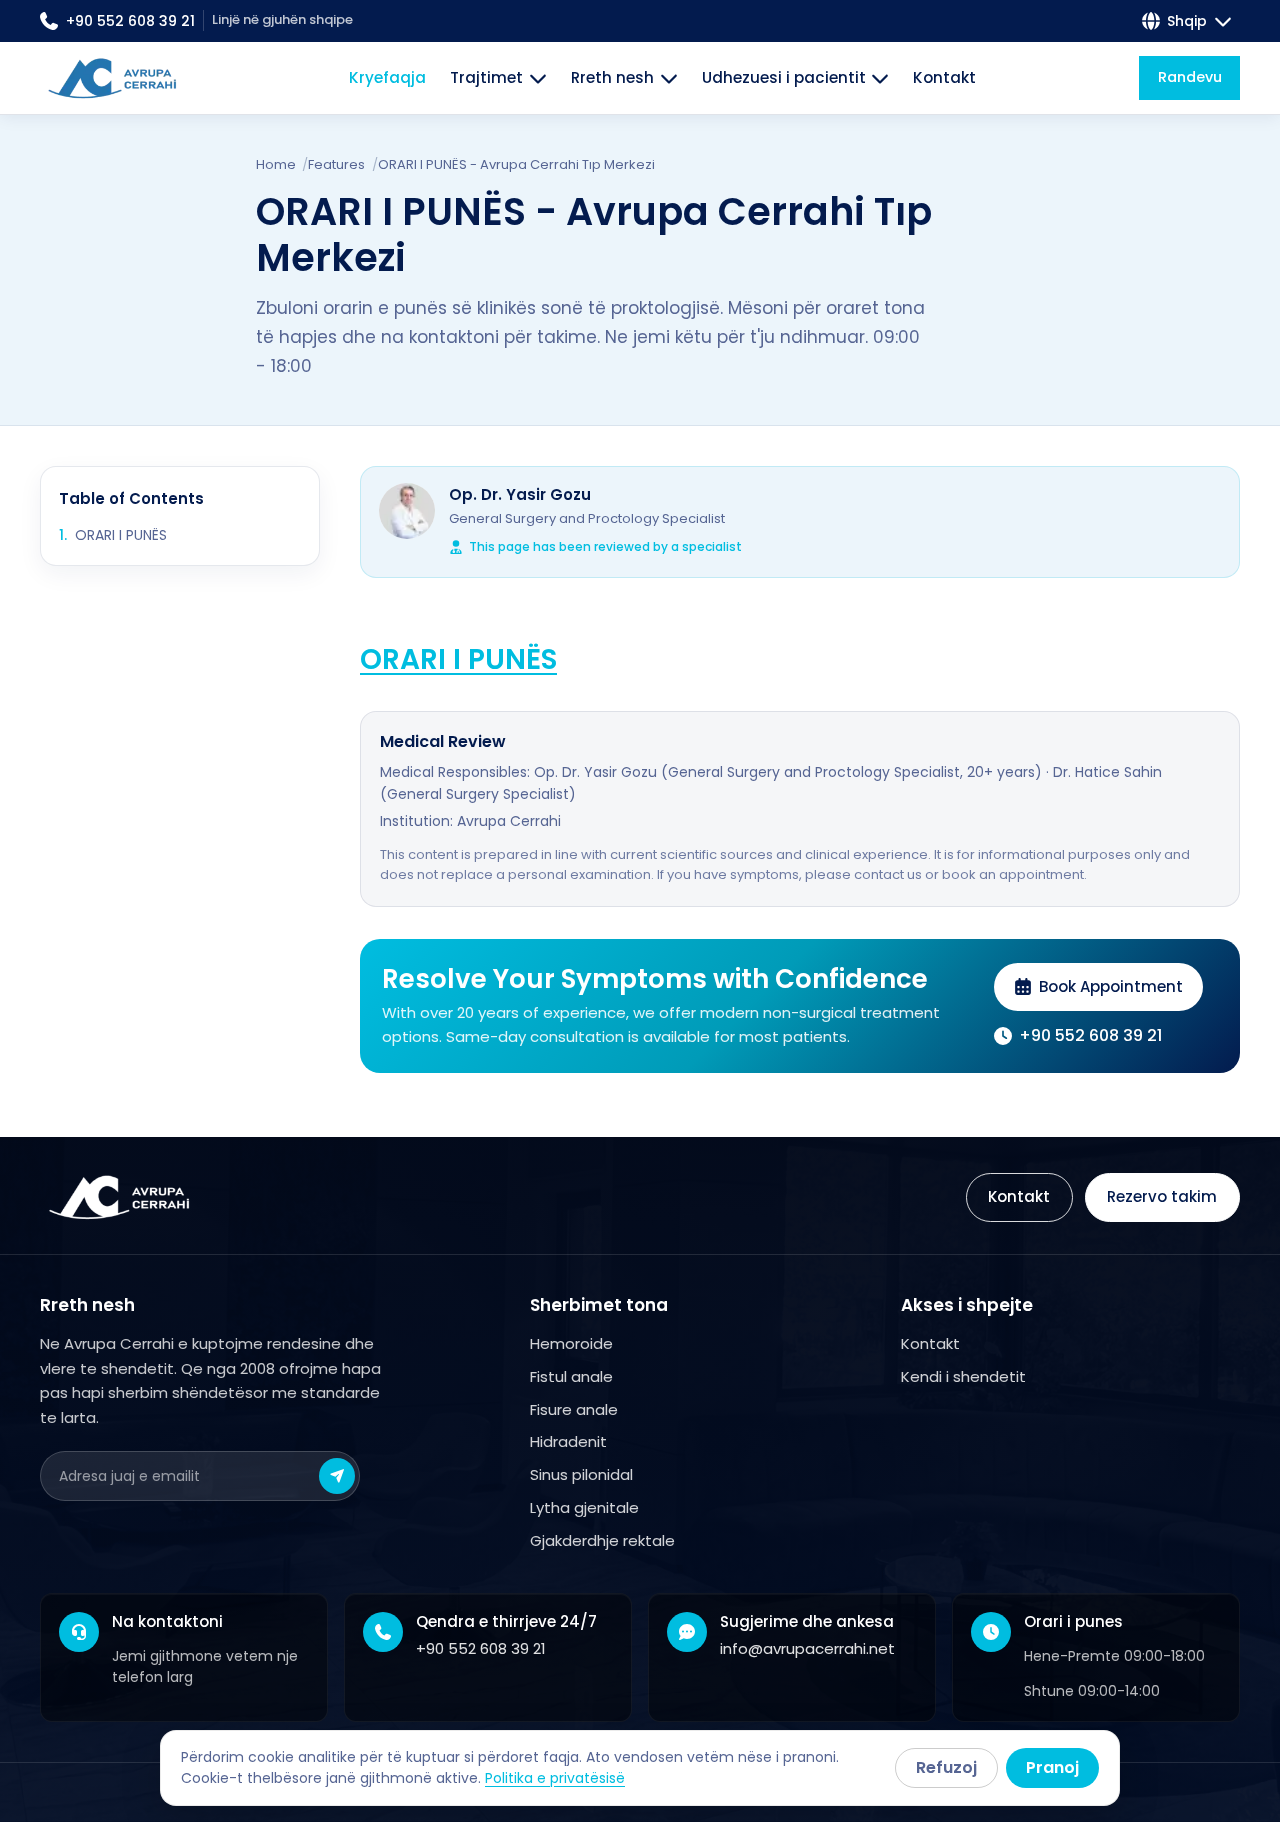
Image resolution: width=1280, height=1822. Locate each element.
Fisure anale (574, 1409)
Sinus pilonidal (581, 1474)
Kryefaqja (387, 77)
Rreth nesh (612, 77)
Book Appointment (1111, 986)
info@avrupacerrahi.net (807, 1648)
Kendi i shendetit (963, 1376)
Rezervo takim (1162, 1196)
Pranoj (1052, 1767)
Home (276, 164)
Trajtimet (486, 77)
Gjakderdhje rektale (602, 1540)
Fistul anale (571, 1376)
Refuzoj (946, 1767)
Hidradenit (568, 1441)
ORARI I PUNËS (112, 534)
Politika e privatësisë (555, 1778)
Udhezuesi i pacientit (784, 77)
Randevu (1190, 77)
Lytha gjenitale (584, 1507)
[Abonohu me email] (337, 1476)
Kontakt (944, 77)
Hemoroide (571, 1343)
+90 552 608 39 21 (481, 1648)
